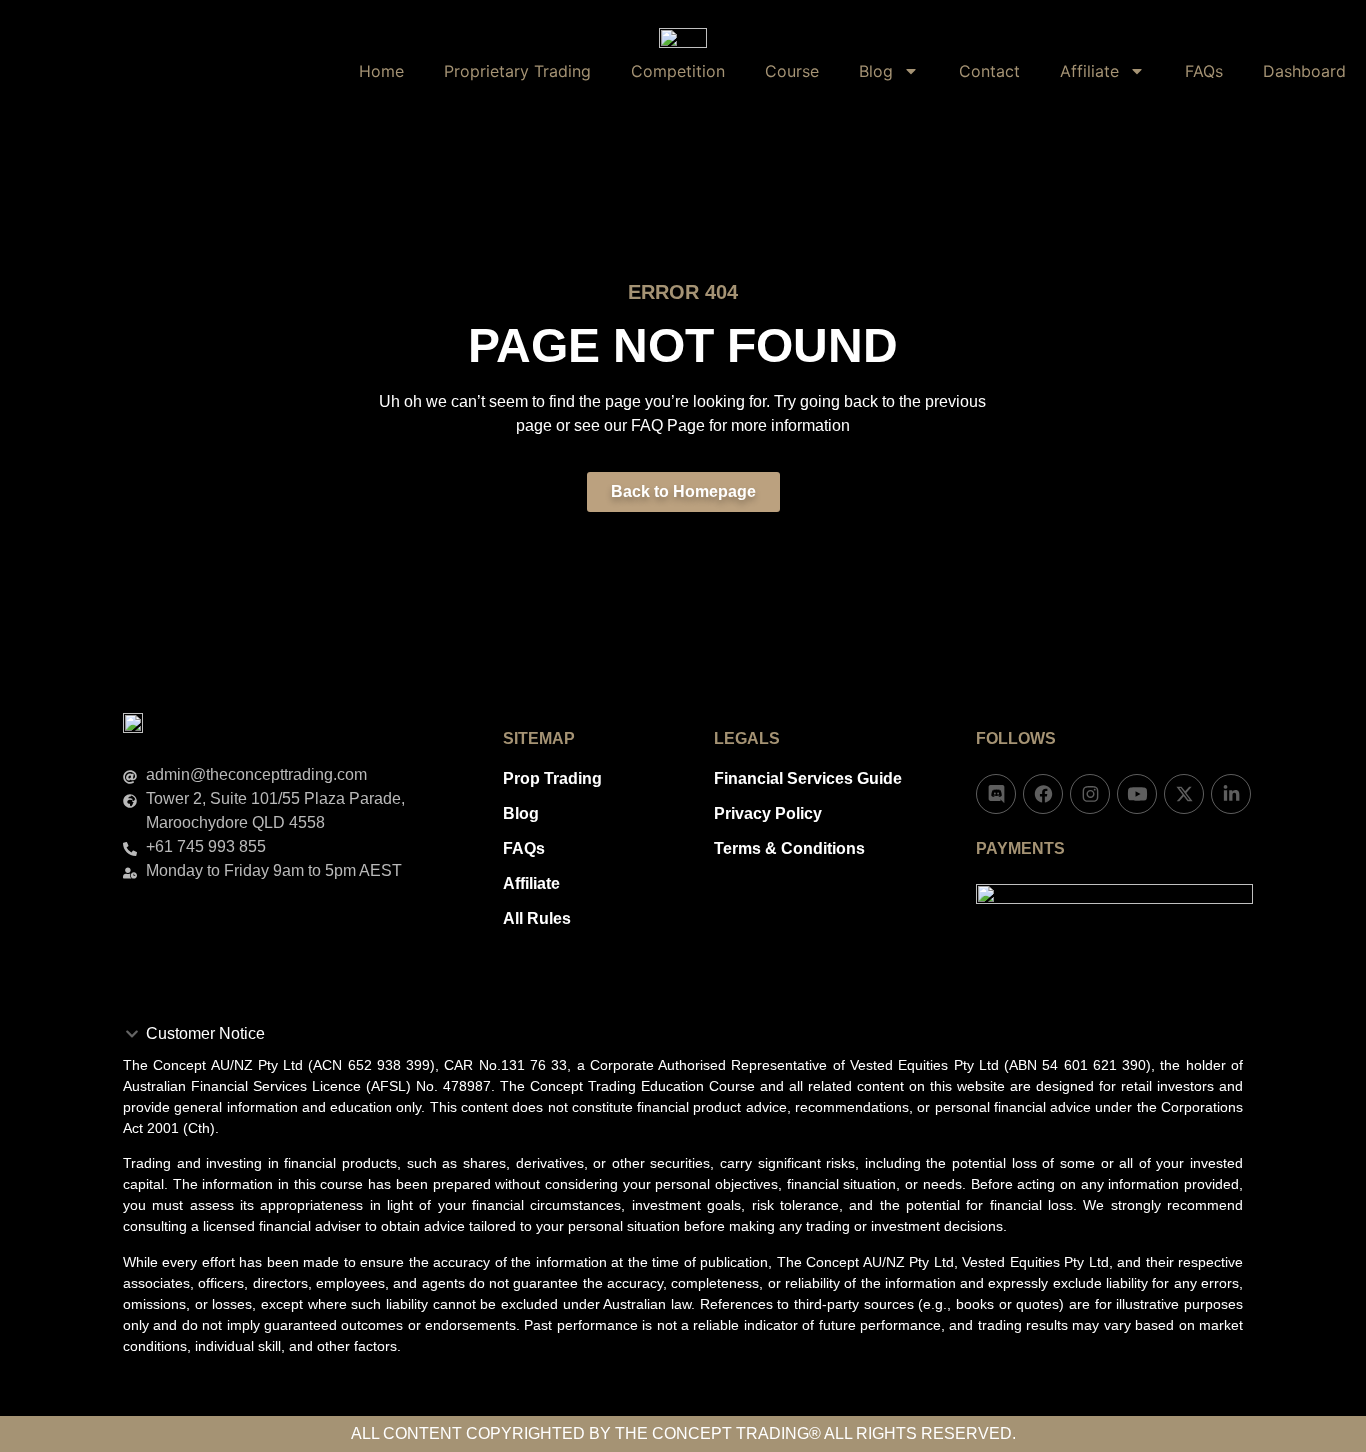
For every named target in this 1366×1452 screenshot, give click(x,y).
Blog (876, 71)
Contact (989, 71)
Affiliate (1089, 71)
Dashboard (1304, 71)
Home (381, 71)
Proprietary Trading (517, 71)
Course (792, 71)
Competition (678, 71)
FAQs (1204, 71)
